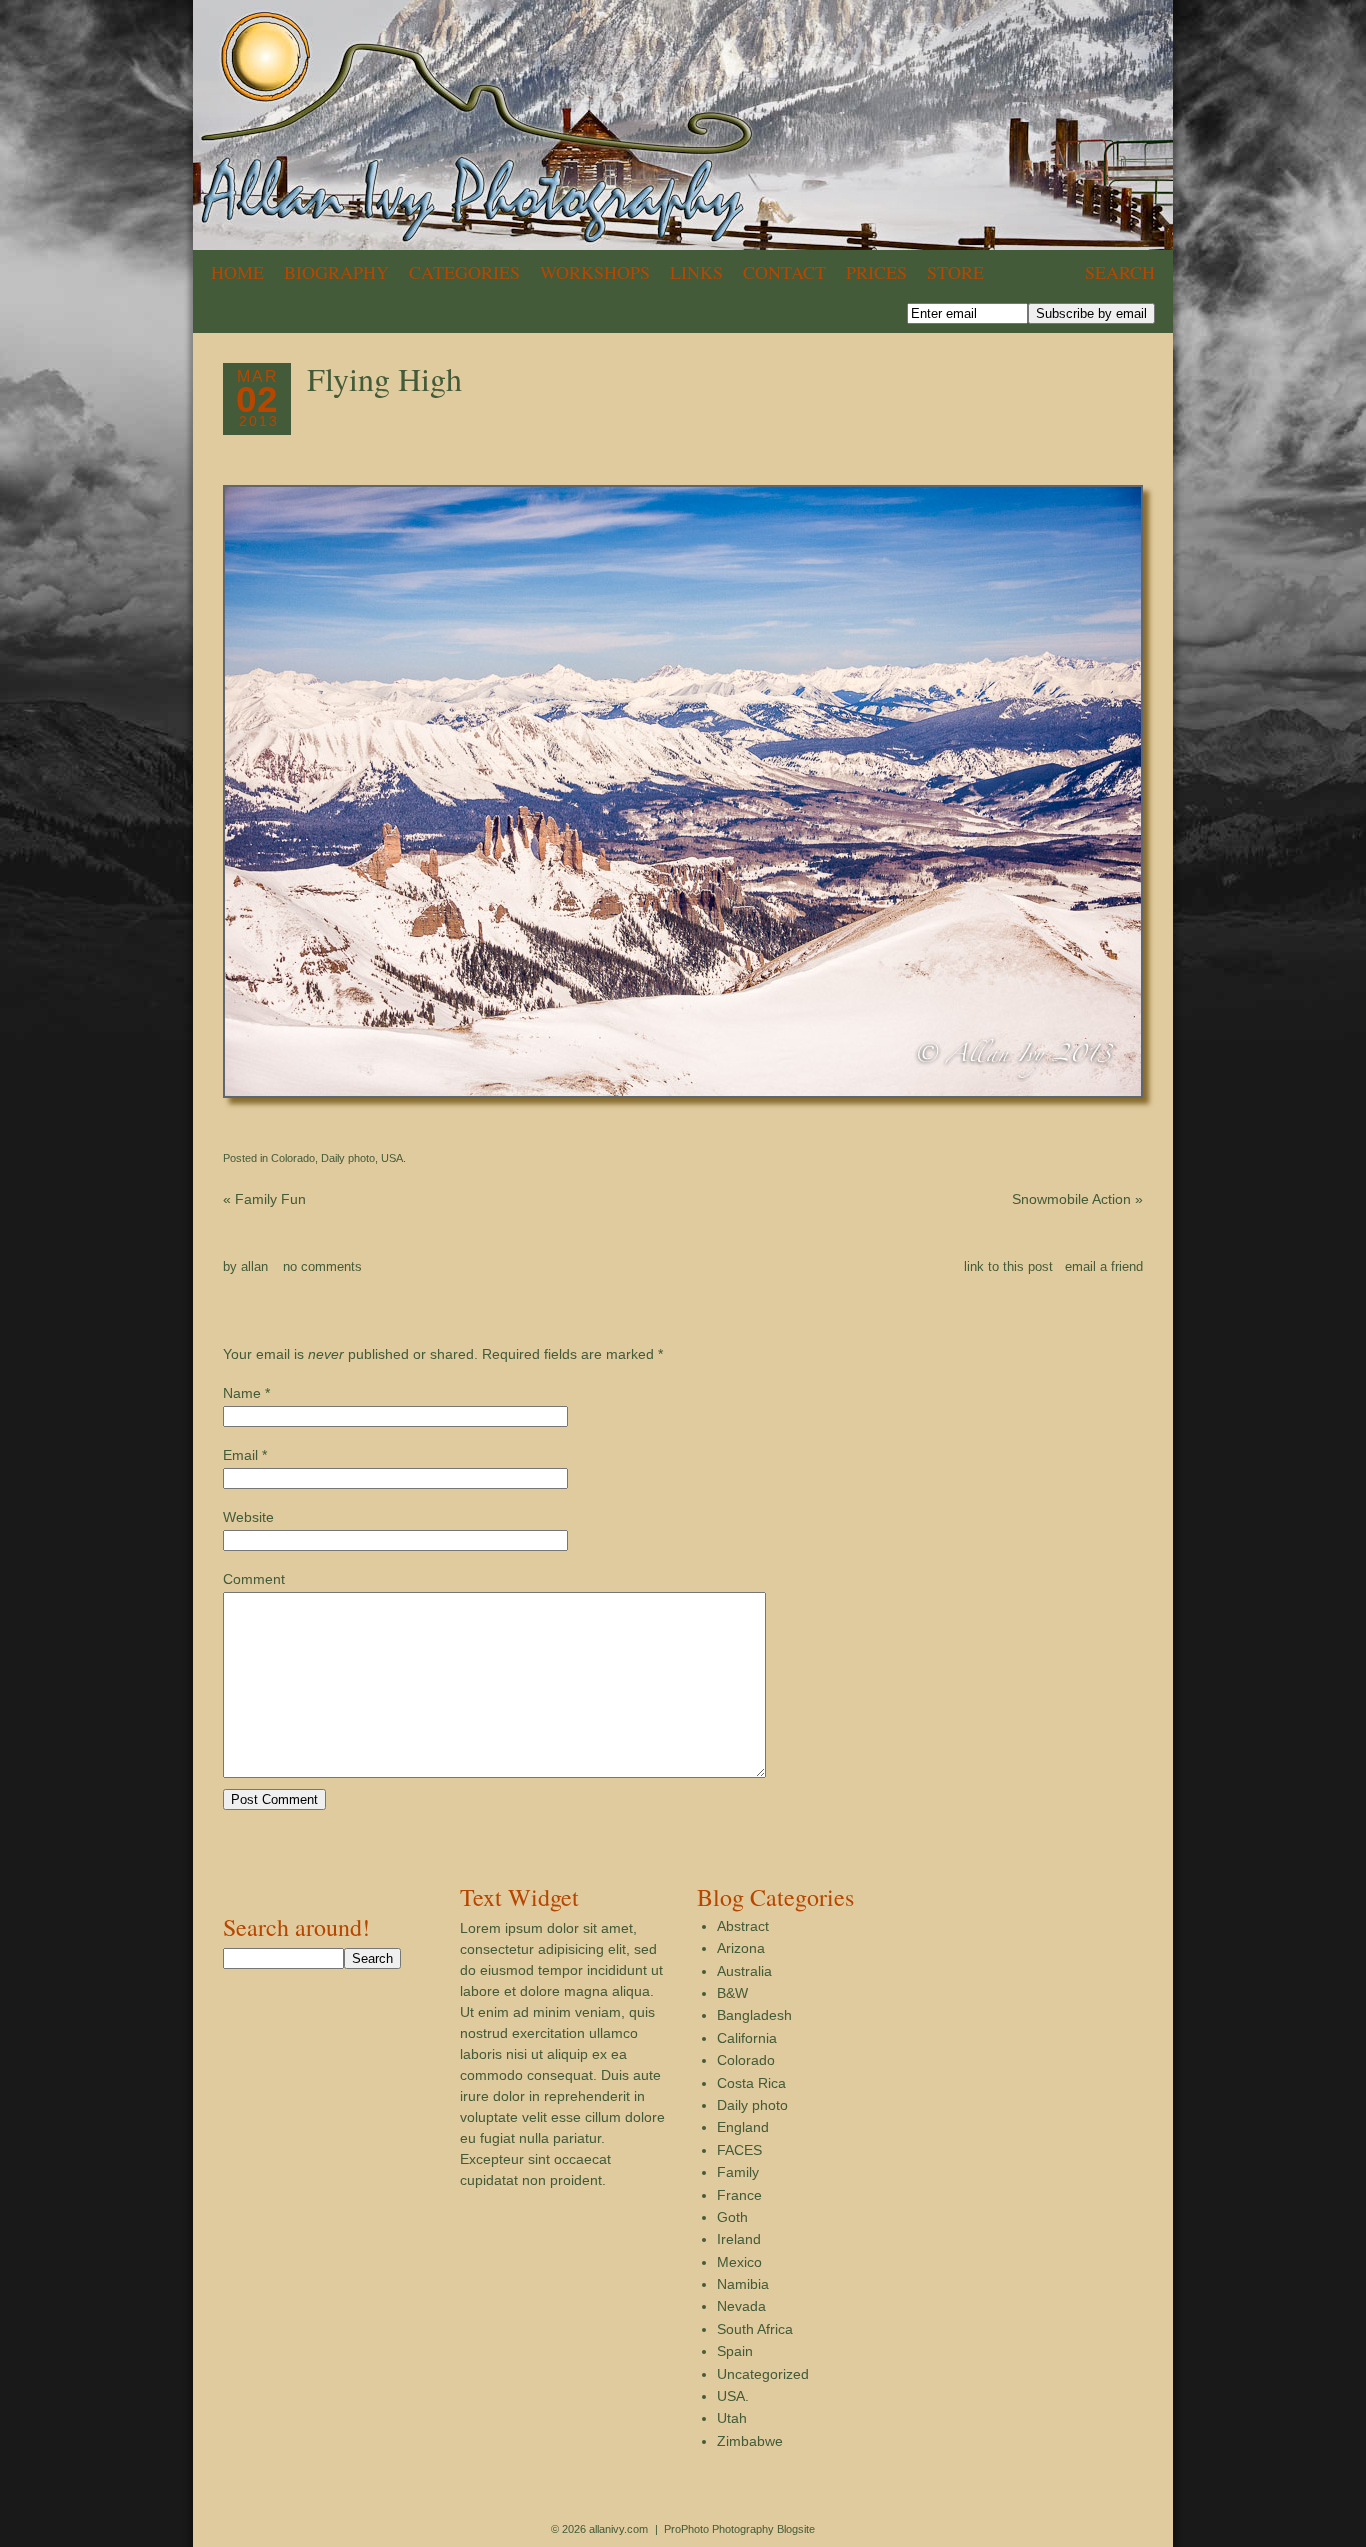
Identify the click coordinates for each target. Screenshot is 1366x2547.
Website (248, 1517)
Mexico (739, 2262)
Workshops (595, 272)
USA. (393, 1158)
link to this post (1008, 1266)
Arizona (741, 1948)
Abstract (743, 1926)
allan (254, 1266)
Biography (336, 272)
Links (696, 272)
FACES (739, 2150)
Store (955, 272)
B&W (732, 1993)
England (743, 2127)
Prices (876, 272)
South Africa (755, 2329)
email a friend (1104, 1266)
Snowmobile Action (1077, 1199)
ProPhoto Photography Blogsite (739, 2529)
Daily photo (348, 1158)
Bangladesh (754, 2015)
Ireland (739, 2239)
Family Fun (264, 1199)
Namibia (743, 2284)
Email (240, 1455)
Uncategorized (763, 2374)
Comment (254, 1579)
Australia (744, 1971)
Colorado (293, 1158)
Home (237, 272)
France (739, 2195)
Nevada (741, 2306)
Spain (735, 2351)
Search (1120, 272)
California (747, 2038)
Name (242, 1393)
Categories (464, 272)
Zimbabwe (750, 2441)
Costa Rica (751, 2083)
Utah (732, 2418)
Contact (784, 272)
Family (738, 2172)
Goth (732, 2217)
